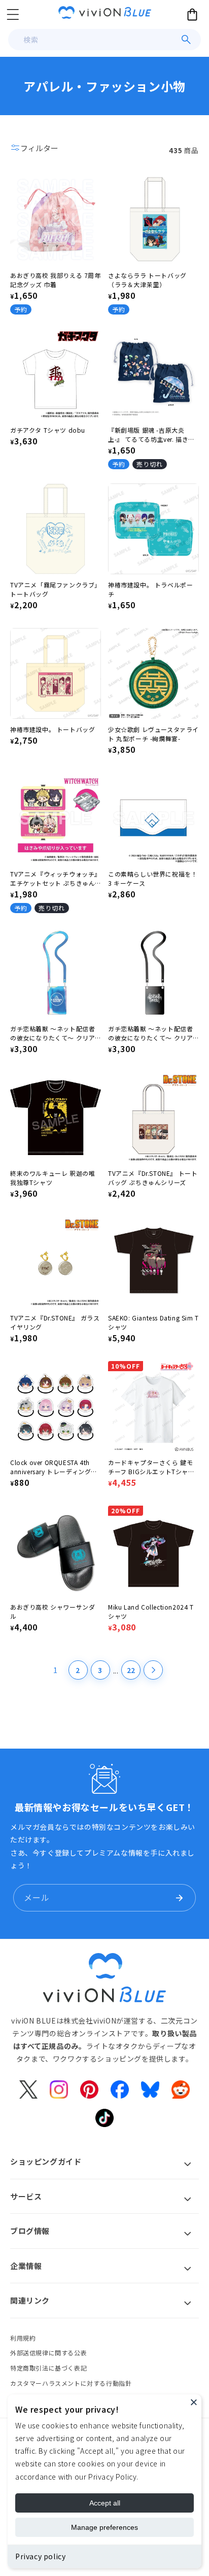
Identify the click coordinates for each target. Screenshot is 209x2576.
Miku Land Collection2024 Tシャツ (151, 1611)
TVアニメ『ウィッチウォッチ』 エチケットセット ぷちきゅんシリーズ (56, 879)
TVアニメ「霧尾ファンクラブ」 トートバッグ (56, 589)
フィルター (39, 148)
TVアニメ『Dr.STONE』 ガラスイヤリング (55, 1322)
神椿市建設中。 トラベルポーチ (150, 589)
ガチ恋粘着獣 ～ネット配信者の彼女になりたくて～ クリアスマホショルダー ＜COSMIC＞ (55, 1033)
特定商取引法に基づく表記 (48, 2368)
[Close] (194, 2402)
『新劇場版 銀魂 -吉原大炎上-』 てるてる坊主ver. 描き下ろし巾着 (151, 435)
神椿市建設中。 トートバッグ (53, 729)
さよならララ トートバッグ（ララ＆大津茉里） (147, 280)
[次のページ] (153, 1670)
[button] (13, 14)
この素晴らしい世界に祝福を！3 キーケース (153, 878)
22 (131, 1670)
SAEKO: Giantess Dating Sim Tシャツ (153, 1322)
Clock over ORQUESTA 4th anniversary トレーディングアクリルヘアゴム (54, 1467)
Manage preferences (104, 2527)
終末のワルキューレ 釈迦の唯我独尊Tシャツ (53, 1178)
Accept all (105, 2503)
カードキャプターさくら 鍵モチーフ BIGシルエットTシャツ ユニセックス (151, 1467)
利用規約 (23, 2338)
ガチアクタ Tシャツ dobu (48, 430)
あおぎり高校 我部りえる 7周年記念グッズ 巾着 (56, 280)
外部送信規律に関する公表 (48, 2353)
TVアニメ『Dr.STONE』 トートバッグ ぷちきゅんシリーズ (153, 1178)
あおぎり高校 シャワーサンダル (53, 1611)
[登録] (179, 1898)
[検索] (186, 40)
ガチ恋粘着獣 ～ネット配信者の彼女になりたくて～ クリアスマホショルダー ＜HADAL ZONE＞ (150, 1033)
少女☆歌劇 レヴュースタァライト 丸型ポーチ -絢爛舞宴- (153, 734)
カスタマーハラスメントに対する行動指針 (71, 2383)
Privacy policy (40, 2556)
